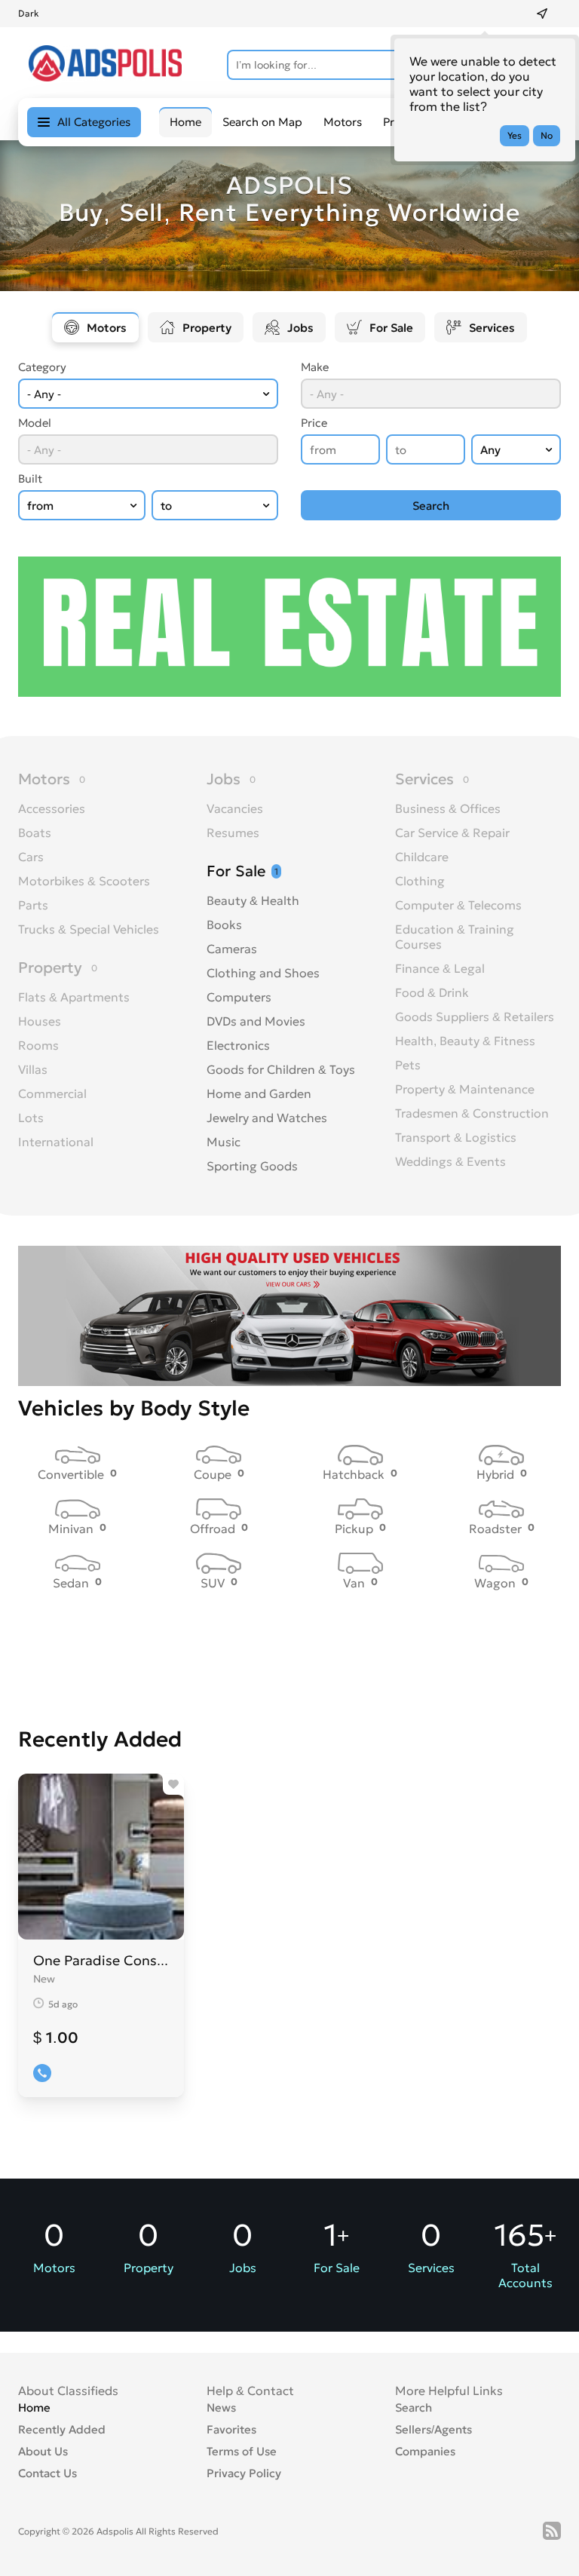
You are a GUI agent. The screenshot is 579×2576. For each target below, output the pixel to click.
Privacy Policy (244, 2473)
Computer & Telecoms (458, 905)
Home (34, 2407)
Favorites (231, 2429)
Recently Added (62, 2429)
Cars (31, 857)
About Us (43, 2451)
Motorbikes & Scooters (84, 881)
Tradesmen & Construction (472, 1113)
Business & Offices (448, 808)
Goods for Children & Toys (281, 1069)
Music (224, 1142)
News (221, 2407)
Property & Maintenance (465, 1089)
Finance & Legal (440, 968)
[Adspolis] (105, 77)
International (56, 1142)
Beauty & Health (253, 900)
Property (207, 328)
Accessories (52, 808)
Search (414, 2407)
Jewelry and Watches (267, 1118)
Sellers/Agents (433, 2429)
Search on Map (262, 122)
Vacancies (235, 808)
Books (224, 925)
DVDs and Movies (256, 1021)
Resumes (233, 833)
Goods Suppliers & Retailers (475, 1017)
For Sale (391, 328)
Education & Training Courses (455, 937)
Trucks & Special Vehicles (89, 929)
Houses (40, 1021)
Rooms (38, 1045)
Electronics (238, 1045)
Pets (408, 1065)
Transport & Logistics (456, 1137)
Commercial (52, 1093)
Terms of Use (242, 2451)
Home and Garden (259, 1093)
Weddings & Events (450, 1161)
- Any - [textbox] (44, 394)
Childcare (422, 857)
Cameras (232, 949)
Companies (425, 2451)
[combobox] (148, 394)
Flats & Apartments (74, 997)
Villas (33, 1069)
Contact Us (47, 2473)
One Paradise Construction (101, 1960)
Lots (31, 1118)
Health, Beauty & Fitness (465, 1041)
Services (492, 328)
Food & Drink (432, 992)
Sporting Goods (252, 1166)
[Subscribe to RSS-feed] (552, 2531)
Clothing (420, 881)
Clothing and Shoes (263, 973)
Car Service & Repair (452, 833)
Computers (239, 997)
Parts (33, 905)
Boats (35, 833)
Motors (343, 122)
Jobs (300, 328)
